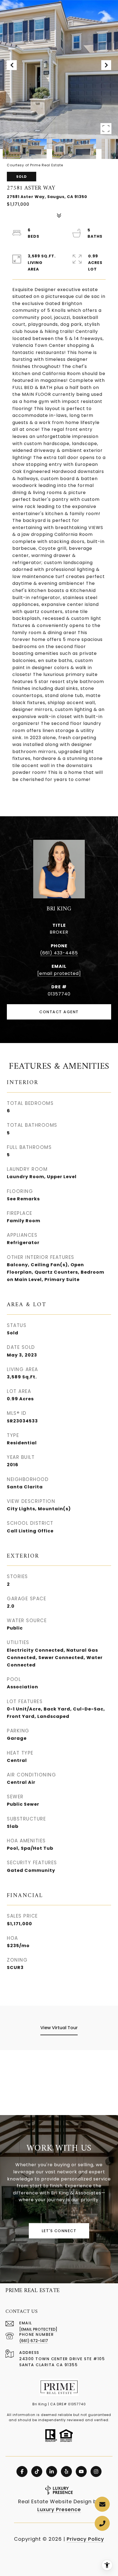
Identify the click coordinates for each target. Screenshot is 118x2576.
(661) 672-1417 (34, 2341)
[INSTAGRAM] (96, 2472)
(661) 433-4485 (59, 953)
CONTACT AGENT (59, 1012)
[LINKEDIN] (52, 2472)
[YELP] (66, 2472)
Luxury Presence (59, 2509)
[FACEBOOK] (22, 2472)
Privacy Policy (85, 2539)
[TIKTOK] (37, 2472)
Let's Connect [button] (59, 2231)
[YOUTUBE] (81, 2472)
